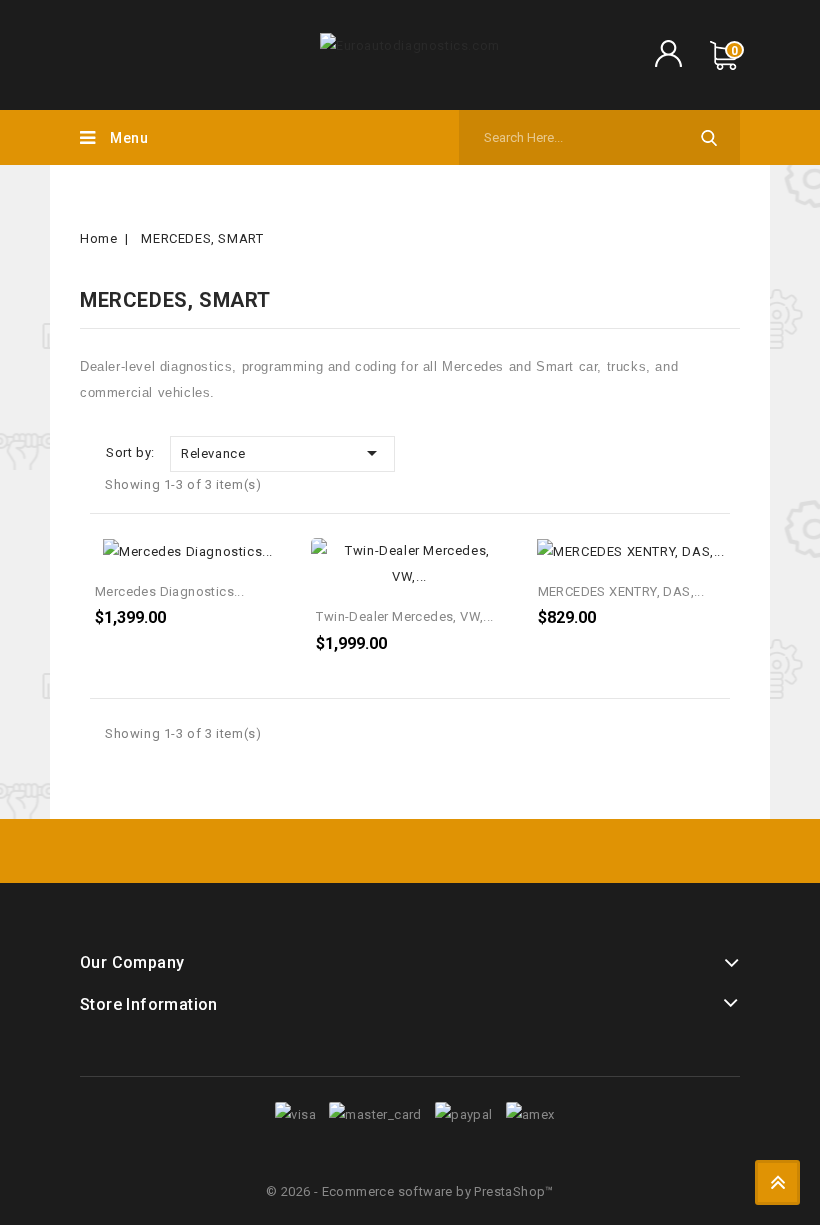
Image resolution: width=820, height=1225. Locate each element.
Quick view (269, 560)
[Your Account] (667, 63)
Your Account (667, 45)
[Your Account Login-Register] (667, 55)
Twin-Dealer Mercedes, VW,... (404, 616)
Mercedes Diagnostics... (169, 591)
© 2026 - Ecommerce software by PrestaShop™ (410, 1191)
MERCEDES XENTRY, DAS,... (621, 591)
